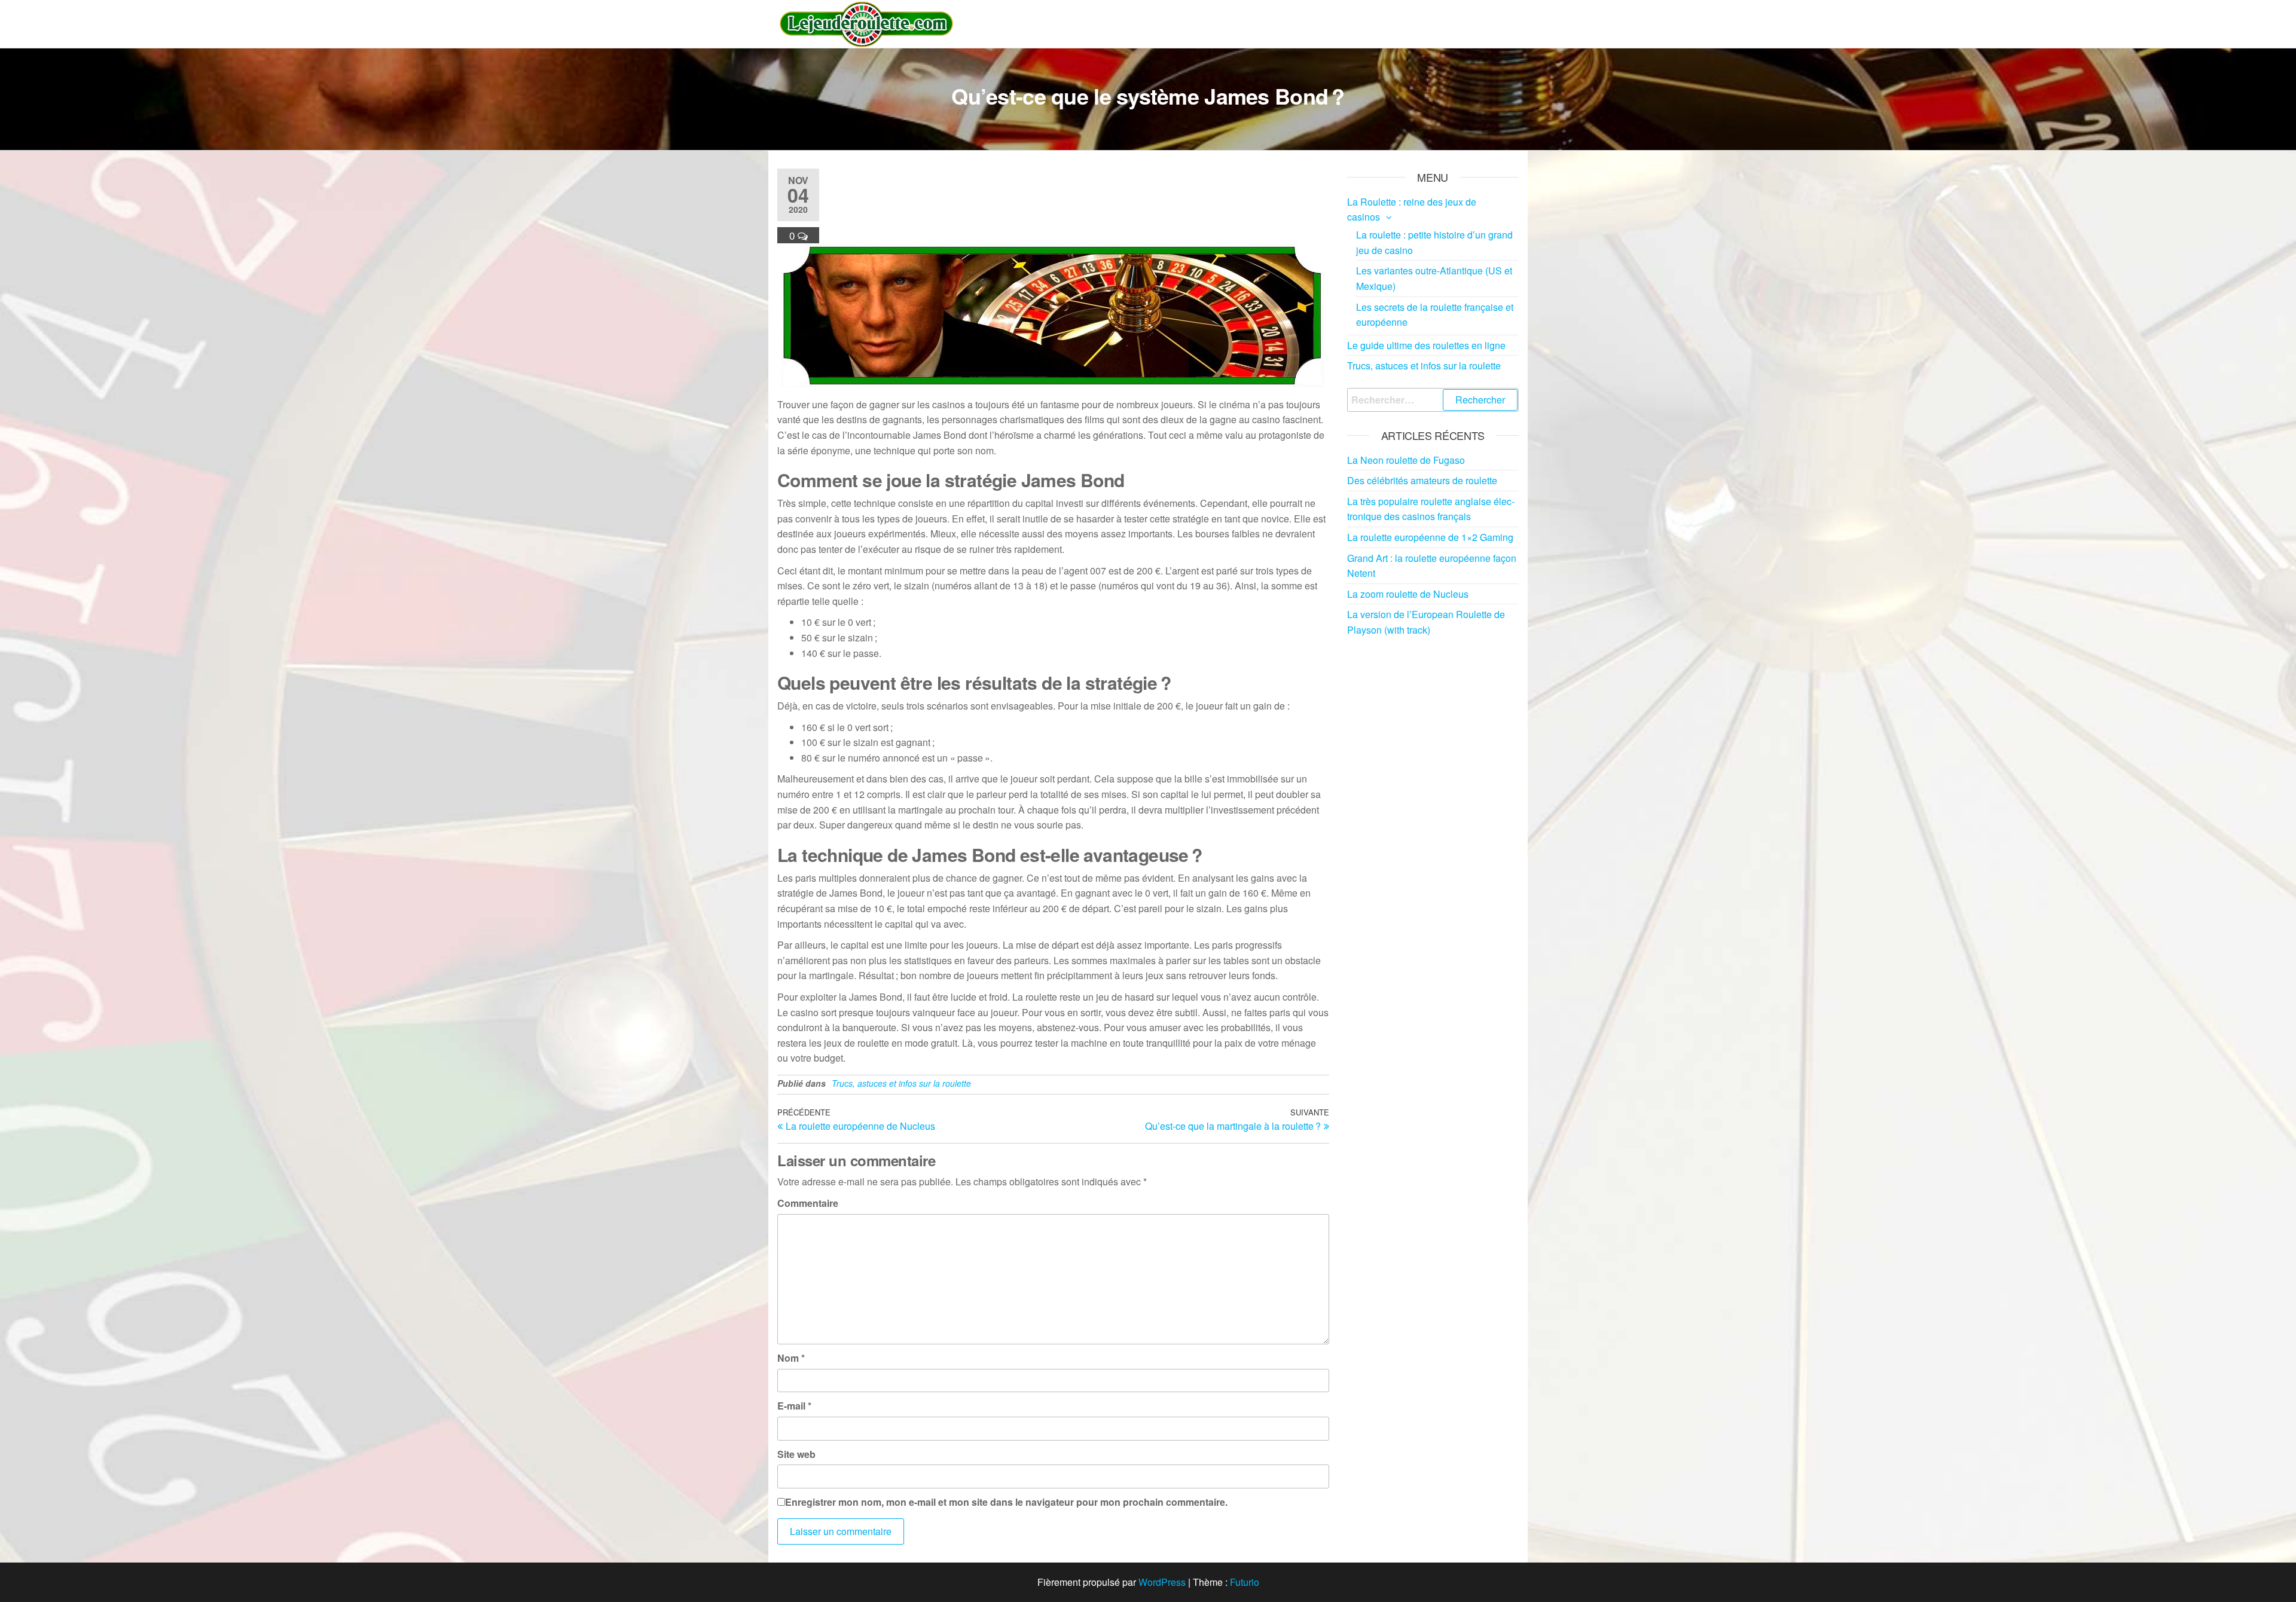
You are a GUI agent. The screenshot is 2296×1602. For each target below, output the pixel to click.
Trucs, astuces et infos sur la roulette (901, 1083)
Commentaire (808, 1203)
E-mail (794, 1406)
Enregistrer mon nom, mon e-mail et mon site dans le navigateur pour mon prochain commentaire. (1006, 1502)
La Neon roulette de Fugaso (1406, 460)
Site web (796, 1454)
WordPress (1162, 1582)
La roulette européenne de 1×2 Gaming (1430, 537)
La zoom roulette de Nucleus (1408, 594)
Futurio (1245, 1582)
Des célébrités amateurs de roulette (1422, 480)
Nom (791, 1358)
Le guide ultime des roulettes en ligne (1426, 345)
